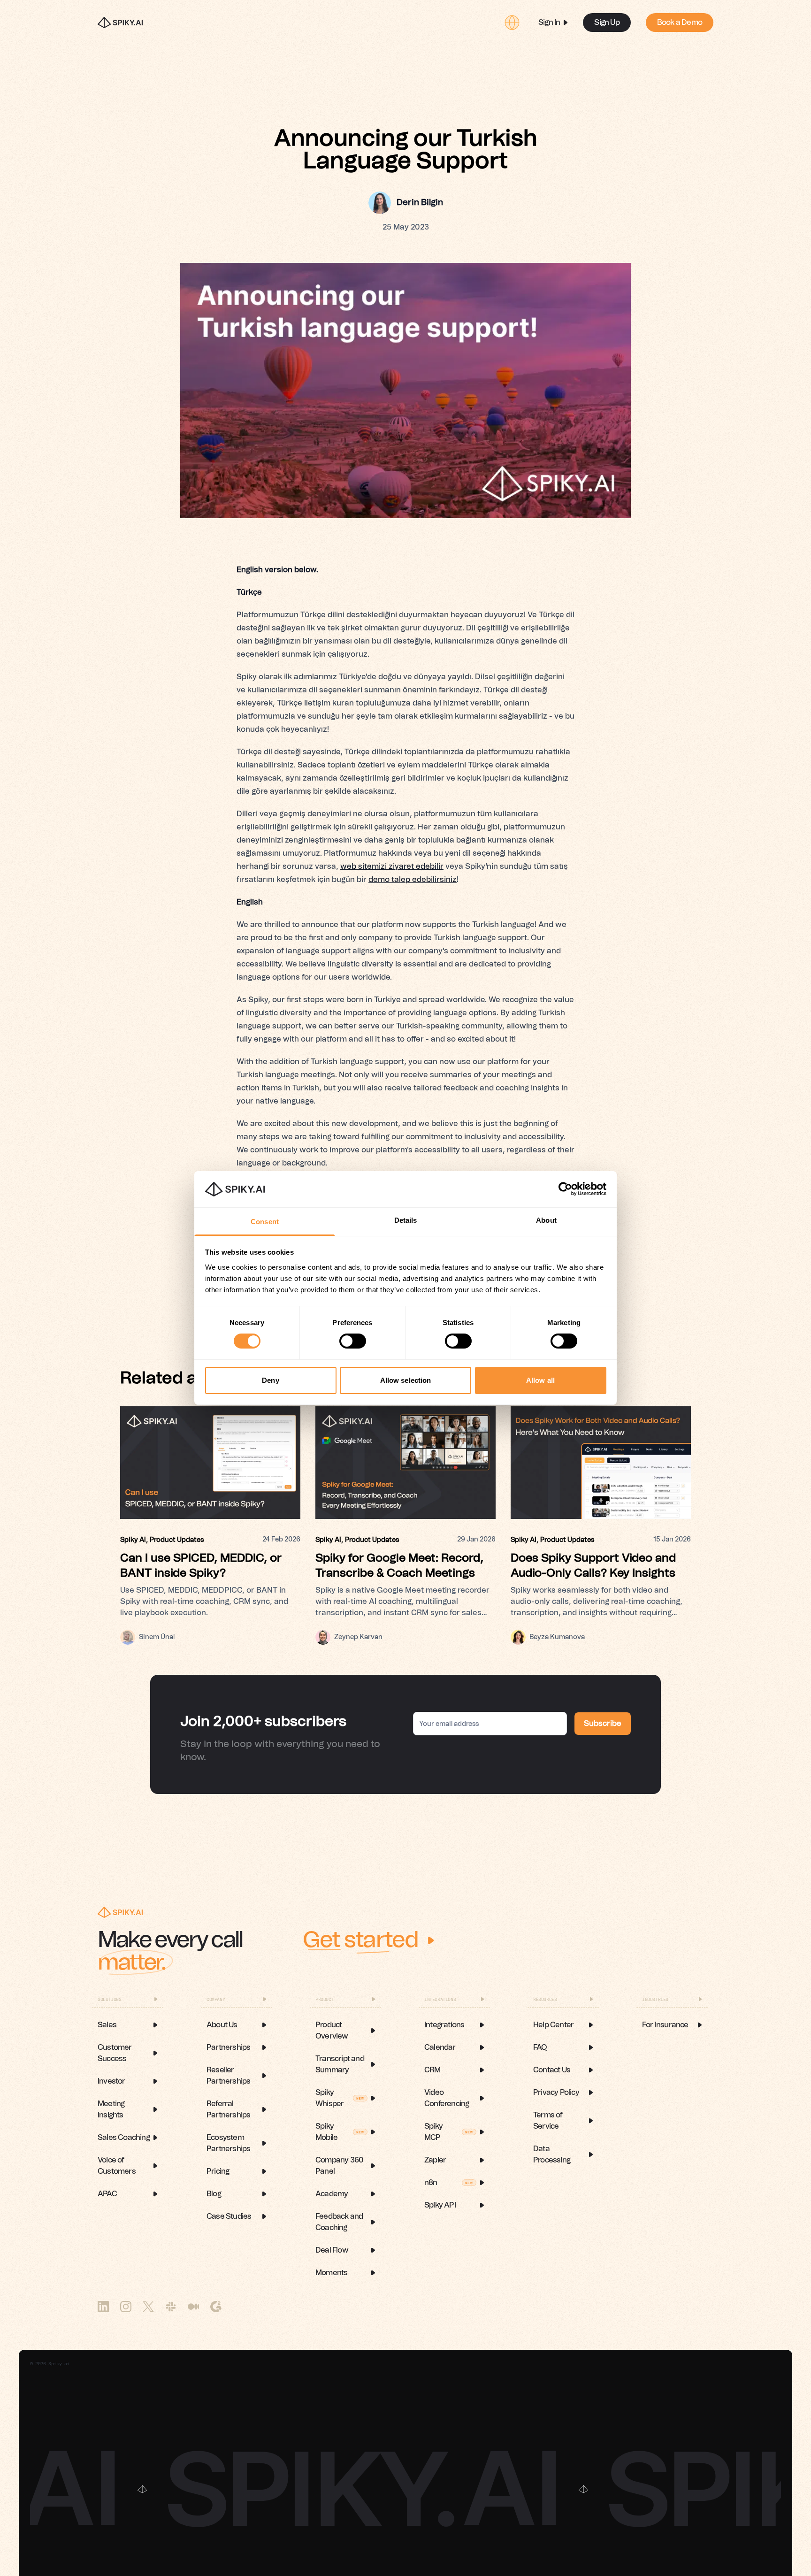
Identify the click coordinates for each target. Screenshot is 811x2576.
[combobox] (512, 23)
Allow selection (406, 1380)
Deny (270, 1380)
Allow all (540, 1380)
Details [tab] (406, 1220)
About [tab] (546, 1220)
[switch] (353, 1341)
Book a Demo (680, 23)
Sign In (549, 23)
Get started (360, 1940)
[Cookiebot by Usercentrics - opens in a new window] (565, 1189)
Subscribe (603, 1724)
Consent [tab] (265, 1222)
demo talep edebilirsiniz (413, 880)
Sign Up (607, 23)
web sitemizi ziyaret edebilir (392, 866)
